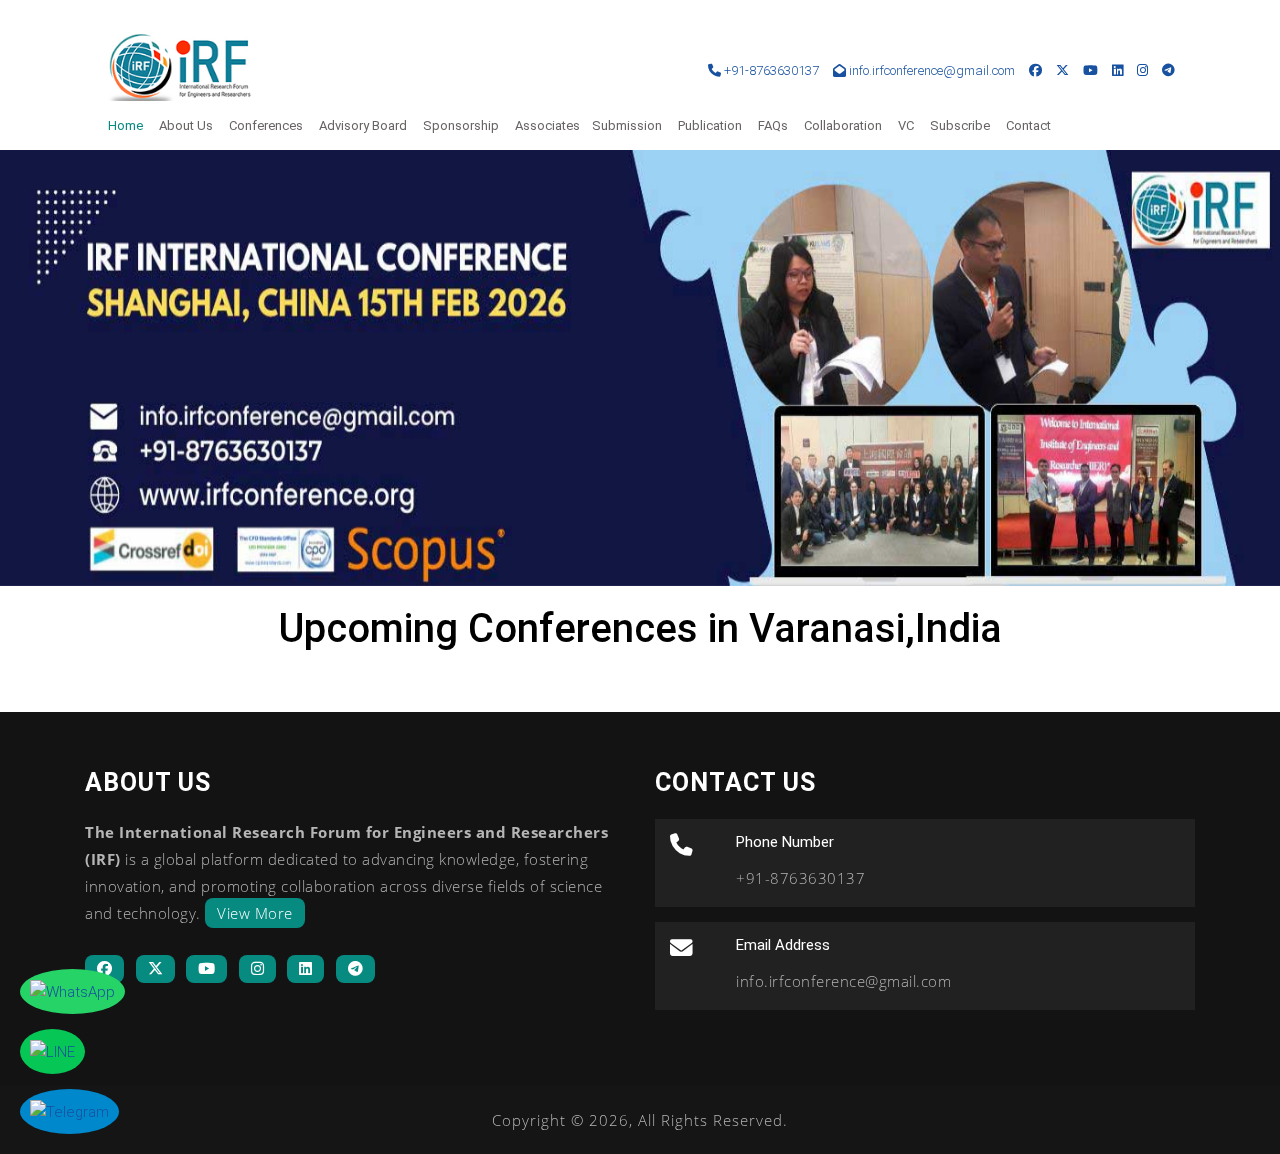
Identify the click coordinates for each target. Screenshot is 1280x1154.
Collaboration (843, 125)
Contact (1028, 125)
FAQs (773, 125)
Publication (710, 125)
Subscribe (960, 125)
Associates (547, 125)
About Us (186, 125)
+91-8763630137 (770, 70)
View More (255, 913)
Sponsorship (461, 125)
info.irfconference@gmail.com (932, 70)
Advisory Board (363, 125)
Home (125, 125)
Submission (627, 125)
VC (906, 125)
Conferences (266, 125)
